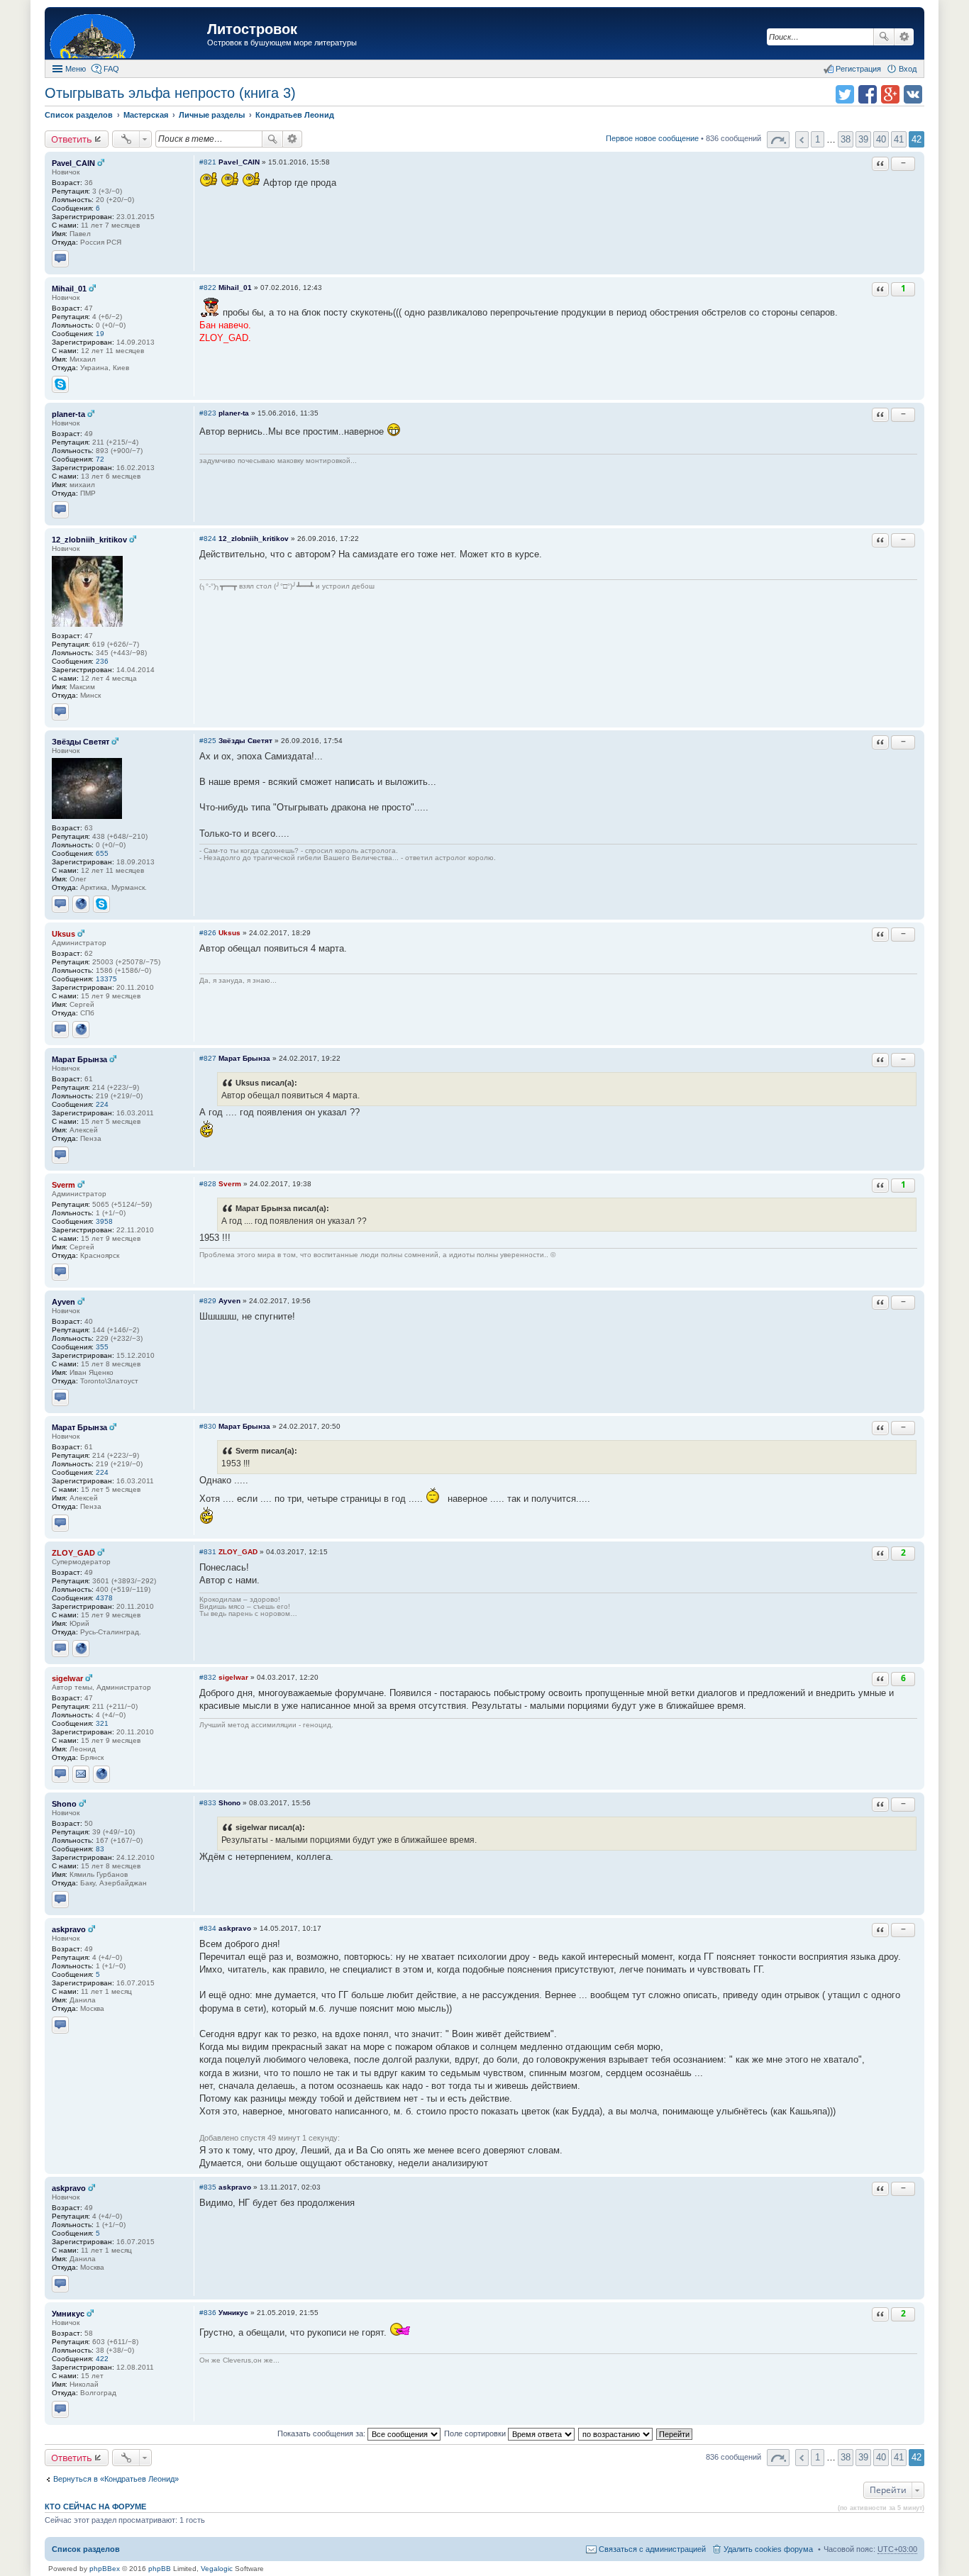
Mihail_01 (69, 289)
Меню (76, 69)
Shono (64, 1804)
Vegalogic (217, 2569)
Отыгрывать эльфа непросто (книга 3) (170, 93)
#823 (208, 413)
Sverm (63, 1185)
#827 (208, 1058)
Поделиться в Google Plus (890, 94)
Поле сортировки (476, 2433)
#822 (208, 288)
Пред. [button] (802, 140)
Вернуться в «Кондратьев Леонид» (116, 2479)
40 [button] (881, 139)
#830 (208, 1426)
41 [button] (899, 139)
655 (102, 853)
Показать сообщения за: (322, 2433)
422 (102, 2359)
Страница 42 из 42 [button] (778, 140)
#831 (208, 1552)
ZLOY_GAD (73, 1553)
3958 (104, 1221)
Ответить (72, 139)
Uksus (63, 934)
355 (102, 1347)
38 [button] (846, 139)
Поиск (884, 37)
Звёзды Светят (81, 742)
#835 (208, 2187)
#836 (208, 2313)
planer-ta (68, 414)
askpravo (69, 1929)
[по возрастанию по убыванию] (616, 2433)
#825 (208, 741)
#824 (208, 539)
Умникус (68, 2314)
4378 (104, 1598)
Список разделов (86, 2549)
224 (102, 1104)
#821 (208, 162)
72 (100, 459)
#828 (208, 1184)
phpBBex (105, 2569)
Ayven (63, 1302)
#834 (208, 1928)
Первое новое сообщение (652, 138)
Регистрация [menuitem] (858, 69)
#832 (208, 1677)
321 (102, 1723)
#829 (208, 1301)
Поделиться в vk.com (913, 94)
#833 (208, 1803)
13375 (106, 979)
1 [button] (818, 139)
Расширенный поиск (904, 37)
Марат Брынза (79, 1059)
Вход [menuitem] (908, 69)
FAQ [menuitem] (111, 69)
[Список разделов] (128, 35)
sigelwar (67, 1678)
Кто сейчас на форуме (95, 2507)
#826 (208, 933)
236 (102, 661)
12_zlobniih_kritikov (89, 540)
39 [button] (863, 139)
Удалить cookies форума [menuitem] (768, 2549)
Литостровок (252, 29)
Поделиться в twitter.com (845, 94)
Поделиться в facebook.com (868, 94)
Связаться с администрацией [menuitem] (652, 2549)
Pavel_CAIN (73, 163)
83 (100, 1849)
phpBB (160, 2569)
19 (100, 334)
